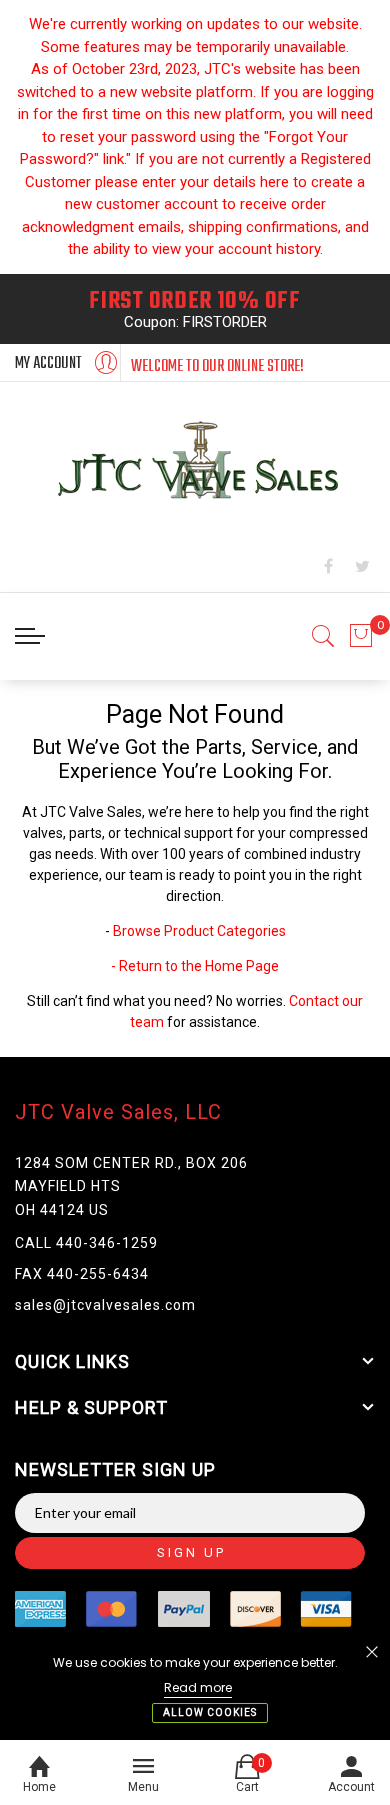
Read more (198, 1687)
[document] (195, 1687)
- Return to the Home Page (195, 966)
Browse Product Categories (199, 931)
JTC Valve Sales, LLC (118, 1112)
